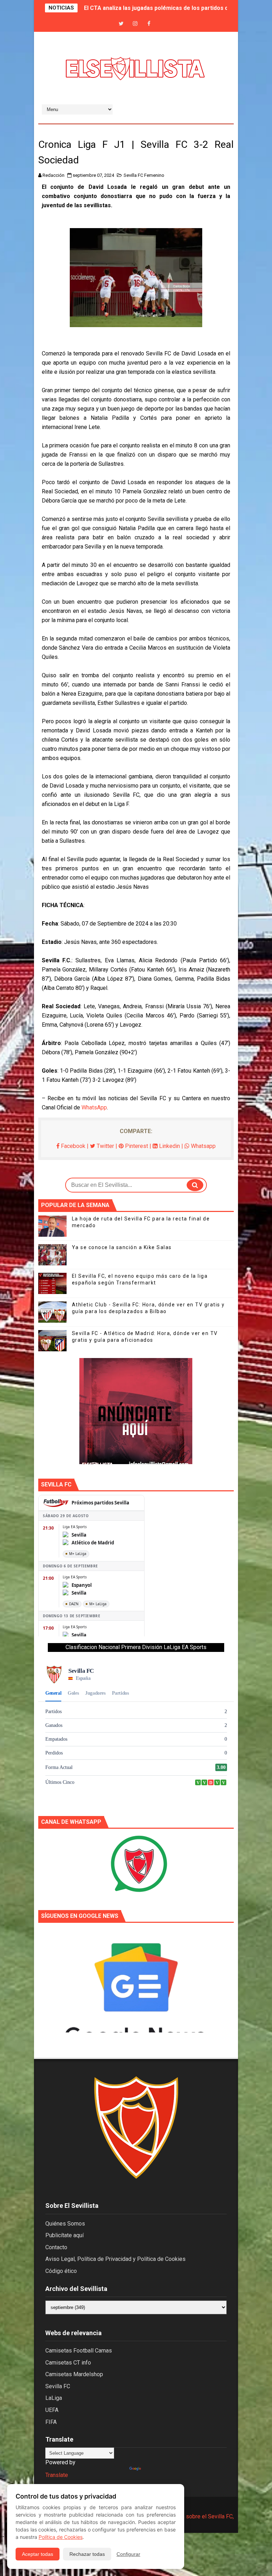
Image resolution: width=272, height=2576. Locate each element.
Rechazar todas (87, 2554)
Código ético (61, 2271)
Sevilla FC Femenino (144, 175)
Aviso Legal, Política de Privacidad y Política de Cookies (115, 2259)
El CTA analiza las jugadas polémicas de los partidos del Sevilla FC (172, 8)
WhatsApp (94, 1107)
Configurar (128, 2554)
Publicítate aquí (64, 2235)
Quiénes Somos (65, 2224)
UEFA (52, 2410)
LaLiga (54, 2398)
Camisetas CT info (68, 2363)
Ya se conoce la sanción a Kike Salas (122, 1247)
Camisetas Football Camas (79, 2351)
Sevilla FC (58, 2386)
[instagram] (135, 24)
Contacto (56, 2247)
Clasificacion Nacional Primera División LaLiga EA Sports (136, 1647)
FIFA (51, 2422)
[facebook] (149, 24)
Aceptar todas (38, 2554)
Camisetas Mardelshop (74, 2374)
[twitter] (121, 24)
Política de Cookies (61, 2537)
